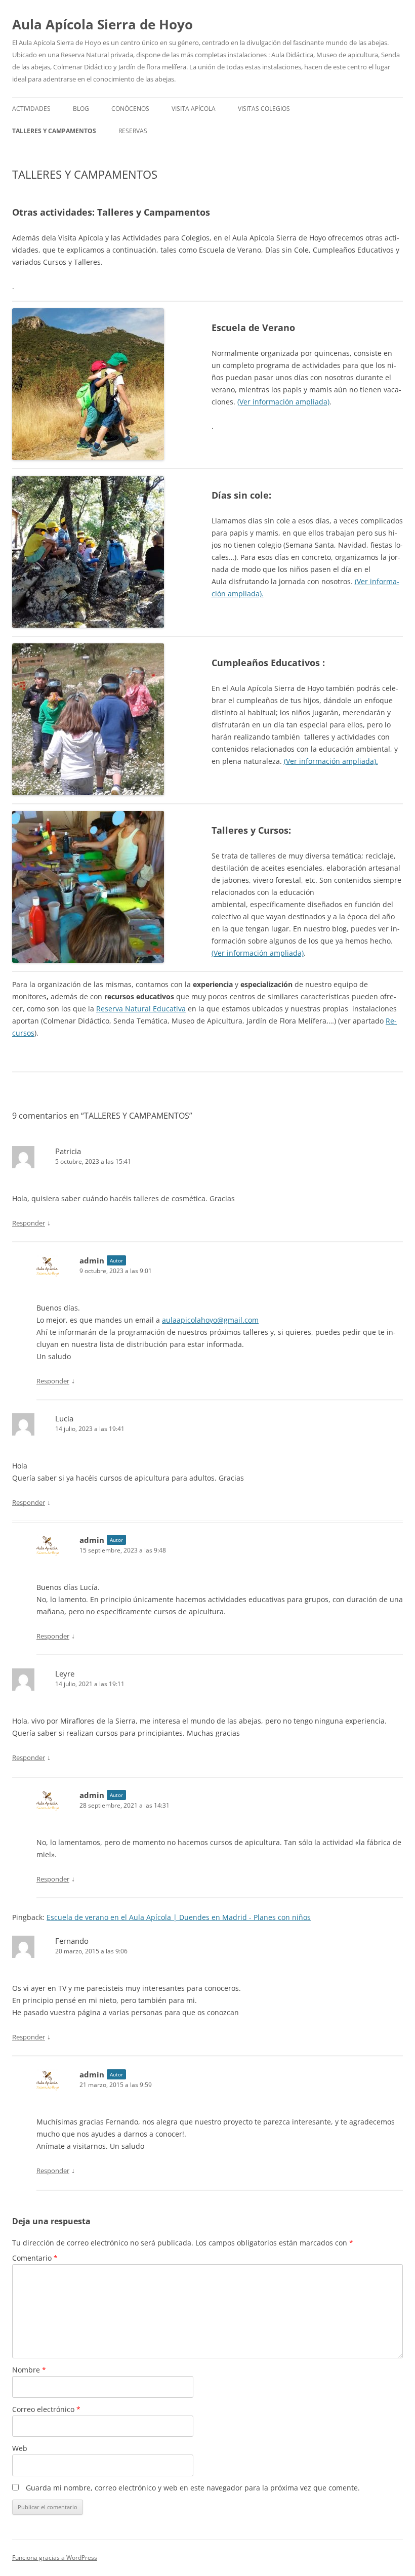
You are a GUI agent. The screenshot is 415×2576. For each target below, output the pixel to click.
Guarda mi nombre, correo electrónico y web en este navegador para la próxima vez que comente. (193, 2488)
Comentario (35, 2258)
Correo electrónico (46, 2409)
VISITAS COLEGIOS (264, 109)
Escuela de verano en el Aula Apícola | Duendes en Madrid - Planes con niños (179, 1917)
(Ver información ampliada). (331, 761)
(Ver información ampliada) (283, 402)
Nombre (29, 2370)
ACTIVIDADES (31, 109)
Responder (29, 1223)
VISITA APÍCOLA (194, 109)
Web (20, 2448)
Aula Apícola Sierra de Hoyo (102, 24)
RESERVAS (133, 131)
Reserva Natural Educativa (141, 1009)
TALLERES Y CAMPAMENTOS (54, 131)
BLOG (81, 109)
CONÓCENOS (130, 109)
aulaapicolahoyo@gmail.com (210, 1320)
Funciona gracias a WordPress (55, 2558)
